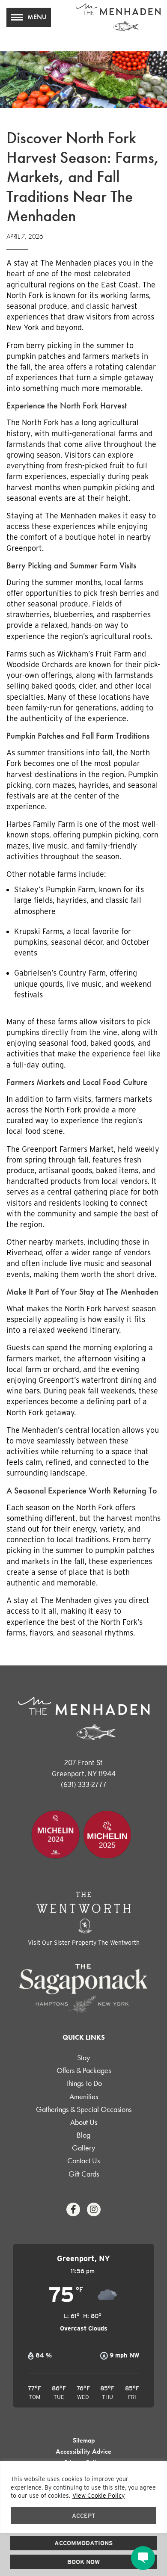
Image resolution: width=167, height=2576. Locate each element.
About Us (84, 2122)
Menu (37, 17)
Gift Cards (84, 2174)
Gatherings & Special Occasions (84, 2109)
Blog (83, 2135)
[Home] (118, 17)
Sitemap (84, 2440)
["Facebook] (73, 2209)
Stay (83, 2057)
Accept (84, 2516)
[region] (83, 2497)
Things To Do (84, 2083)
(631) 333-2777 (84, 1785)
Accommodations (83, 2543)
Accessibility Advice (83, 2451)
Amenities (84, 2096)
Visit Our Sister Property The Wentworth (84, 1943)
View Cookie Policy (98, 2496)
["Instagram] (94, 2209)
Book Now (83, 2562)
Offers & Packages (84, 2070)
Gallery (83, 2148)
